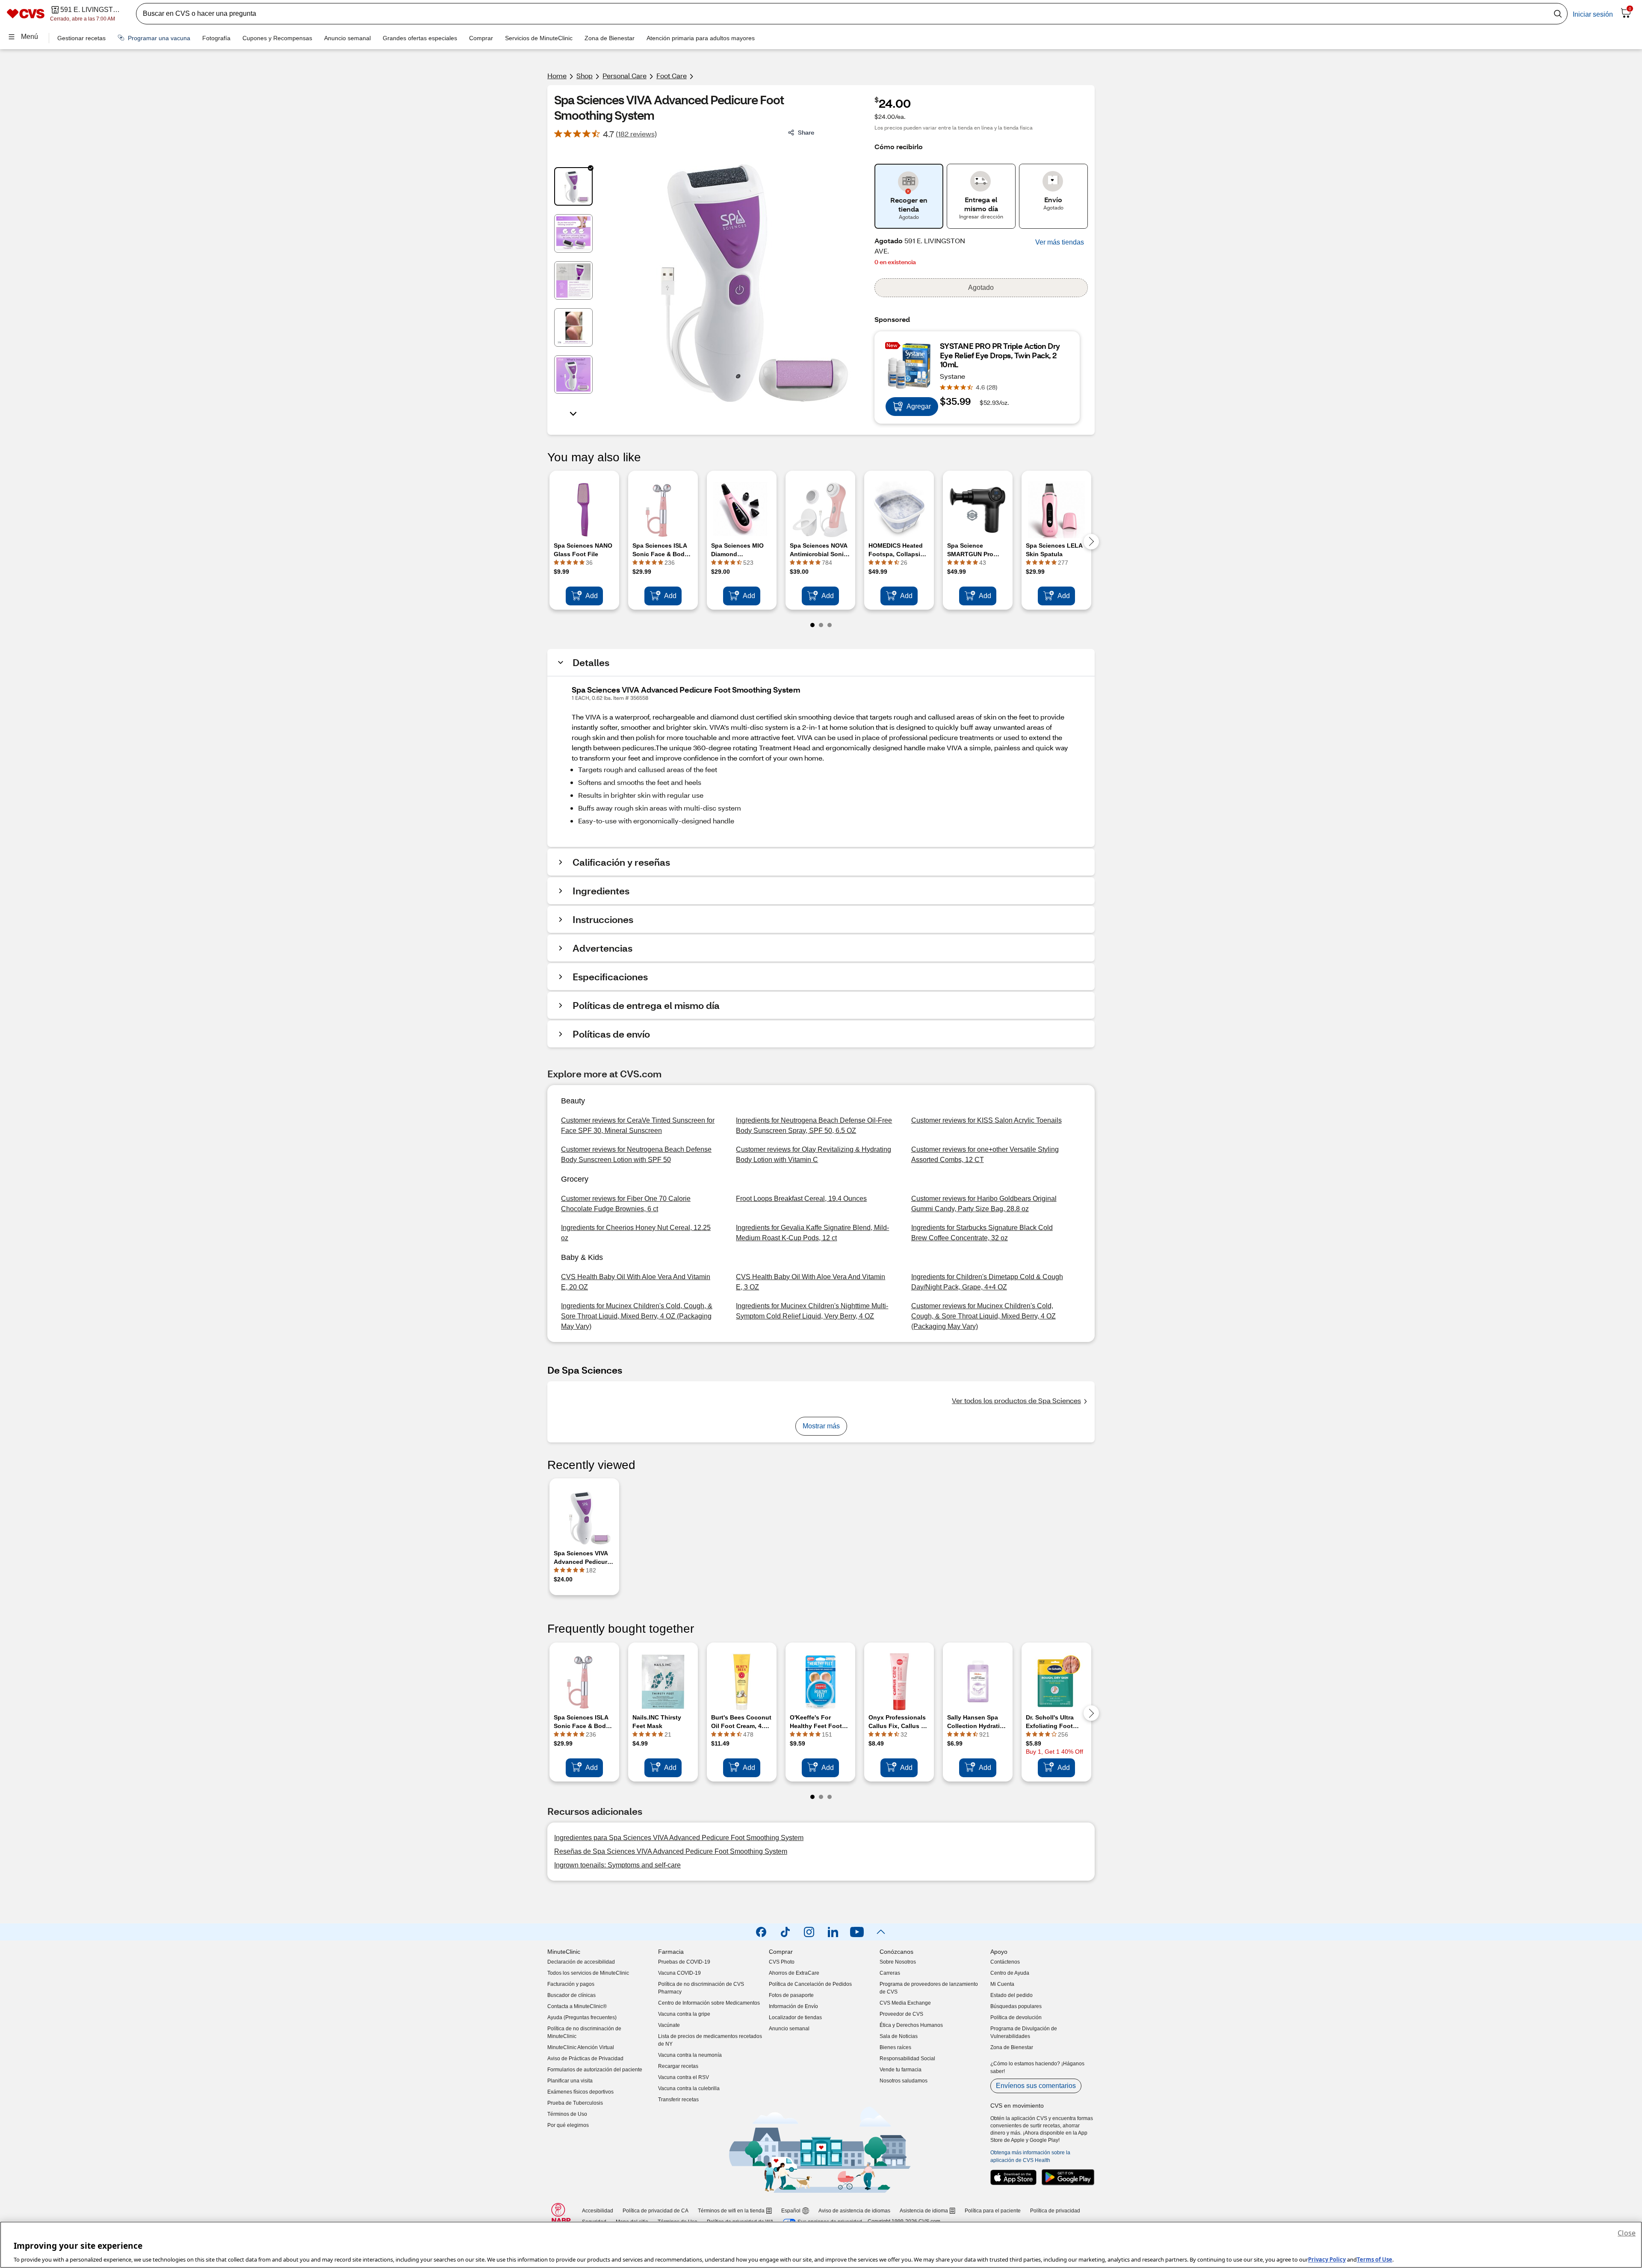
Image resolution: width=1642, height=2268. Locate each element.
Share (806, 132)
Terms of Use (1375, 2259)
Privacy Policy (1327, 2259)
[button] (1060, 242)
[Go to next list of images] (573, 413)
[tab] (573, 186)
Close (1627, 2233)
